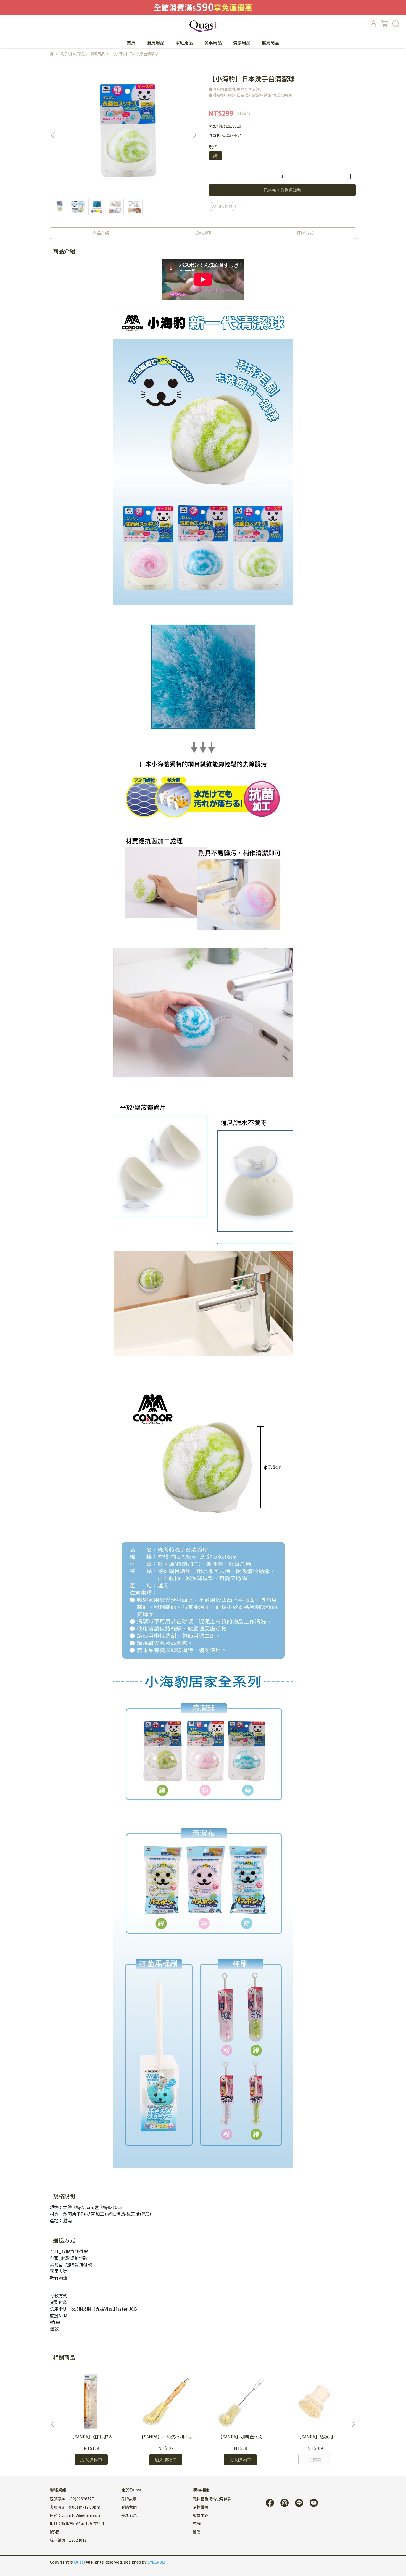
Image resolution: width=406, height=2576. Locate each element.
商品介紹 (101, 233)
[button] (194, 135)
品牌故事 (129, 2499)
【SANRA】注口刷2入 (91, 2437)
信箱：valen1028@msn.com (76, 2515)
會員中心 (201, 2515)
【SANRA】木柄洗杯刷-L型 (166, 2437)
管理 (197, 2532)
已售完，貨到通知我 (282, 190)
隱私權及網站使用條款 (212, 2499)
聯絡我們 (129, 2507)
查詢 (197, 2524)
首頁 (131, 43)
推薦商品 (270, 43)
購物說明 (201, 2507)
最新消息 (129, 2515)
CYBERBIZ (156, 2562)
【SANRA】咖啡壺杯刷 (240, 2437)
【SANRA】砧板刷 (315, 2437)
